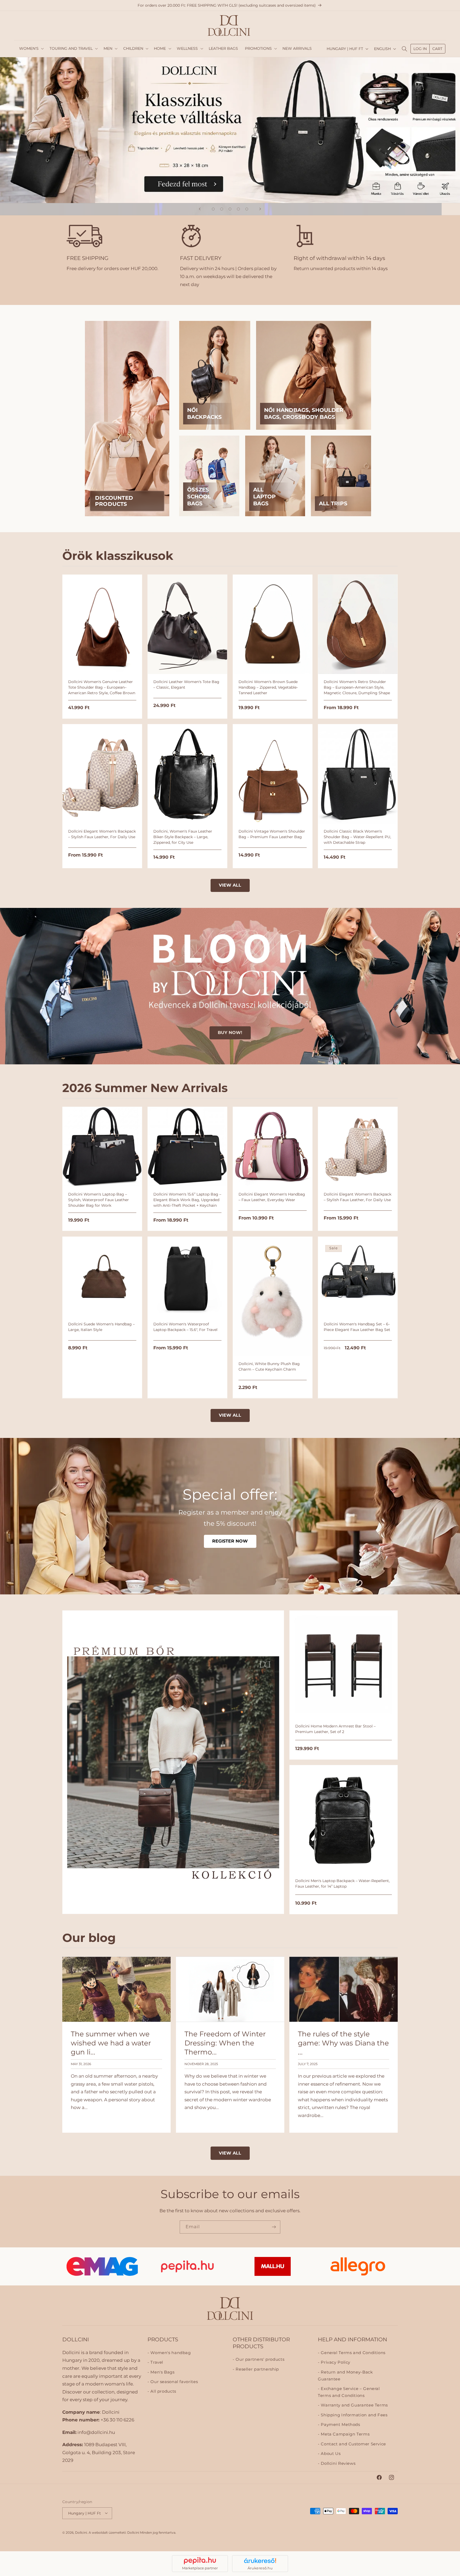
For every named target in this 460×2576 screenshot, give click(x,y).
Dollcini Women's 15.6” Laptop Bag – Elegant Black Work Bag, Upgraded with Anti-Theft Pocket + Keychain (187, 1200)
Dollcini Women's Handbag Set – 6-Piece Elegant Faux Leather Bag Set (357, 1327)
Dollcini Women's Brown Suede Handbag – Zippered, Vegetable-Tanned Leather (268, 687)
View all (230, 885)
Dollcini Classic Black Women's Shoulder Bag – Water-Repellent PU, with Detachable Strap (357, 837)
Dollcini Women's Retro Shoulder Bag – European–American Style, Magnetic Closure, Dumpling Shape (357, 687)
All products (163, 2391)
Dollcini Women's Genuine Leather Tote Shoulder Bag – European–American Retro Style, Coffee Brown (102, 687)
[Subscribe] (274, 2227)
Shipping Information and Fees (354, 2415)
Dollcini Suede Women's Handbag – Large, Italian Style (101, 1327)
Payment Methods (340, 2425)
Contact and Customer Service (353, 2444)
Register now (230, 1541)
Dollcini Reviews (338, 2463)
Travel (156, 2362)
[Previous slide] (200, 209)
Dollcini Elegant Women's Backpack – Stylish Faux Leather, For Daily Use (102, 834)
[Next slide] (260, 209)
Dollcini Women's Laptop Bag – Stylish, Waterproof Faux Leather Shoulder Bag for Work (98, 1200)
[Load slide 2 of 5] (222, 209)
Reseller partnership (257, 2369)
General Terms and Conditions (353, 2352)
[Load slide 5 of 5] (247, 209)
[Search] (404, 49)
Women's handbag (170, 2352)
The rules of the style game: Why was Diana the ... (343, 2043)
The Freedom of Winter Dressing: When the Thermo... (225, 2043)
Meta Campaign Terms (345, 2434)
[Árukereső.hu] (260, 2561)
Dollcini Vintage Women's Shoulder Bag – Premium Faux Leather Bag (272, 834)
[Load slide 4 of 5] (239, 209)
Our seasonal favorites (174, 2382)
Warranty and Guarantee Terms (354, 2405)
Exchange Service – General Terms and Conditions (349, 2392)
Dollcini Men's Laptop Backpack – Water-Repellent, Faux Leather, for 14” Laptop (342, 1884)
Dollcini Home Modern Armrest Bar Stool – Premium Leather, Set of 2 (335, 1729)
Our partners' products (259, 2359)
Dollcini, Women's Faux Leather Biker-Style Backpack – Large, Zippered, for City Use (183, 837)
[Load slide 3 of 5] (230, 209)
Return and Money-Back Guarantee (345, 2375)
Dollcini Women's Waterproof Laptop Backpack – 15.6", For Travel (185, 1327)
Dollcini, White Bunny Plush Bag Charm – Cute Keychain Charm (269, 1366)
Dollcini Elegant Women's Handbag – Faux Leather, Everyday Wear (272, 1197)
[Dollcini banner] (230, 130)
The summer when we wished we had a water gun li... (111, 2043)
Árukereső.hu (260, 2568)
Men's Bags (162, 2372)
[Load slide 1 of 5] (213, 209)
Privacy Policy (335, 2362)
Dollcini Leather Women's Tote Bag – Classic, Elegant (186, 685)
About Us (330, 2454)
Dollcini (81, 2532)
